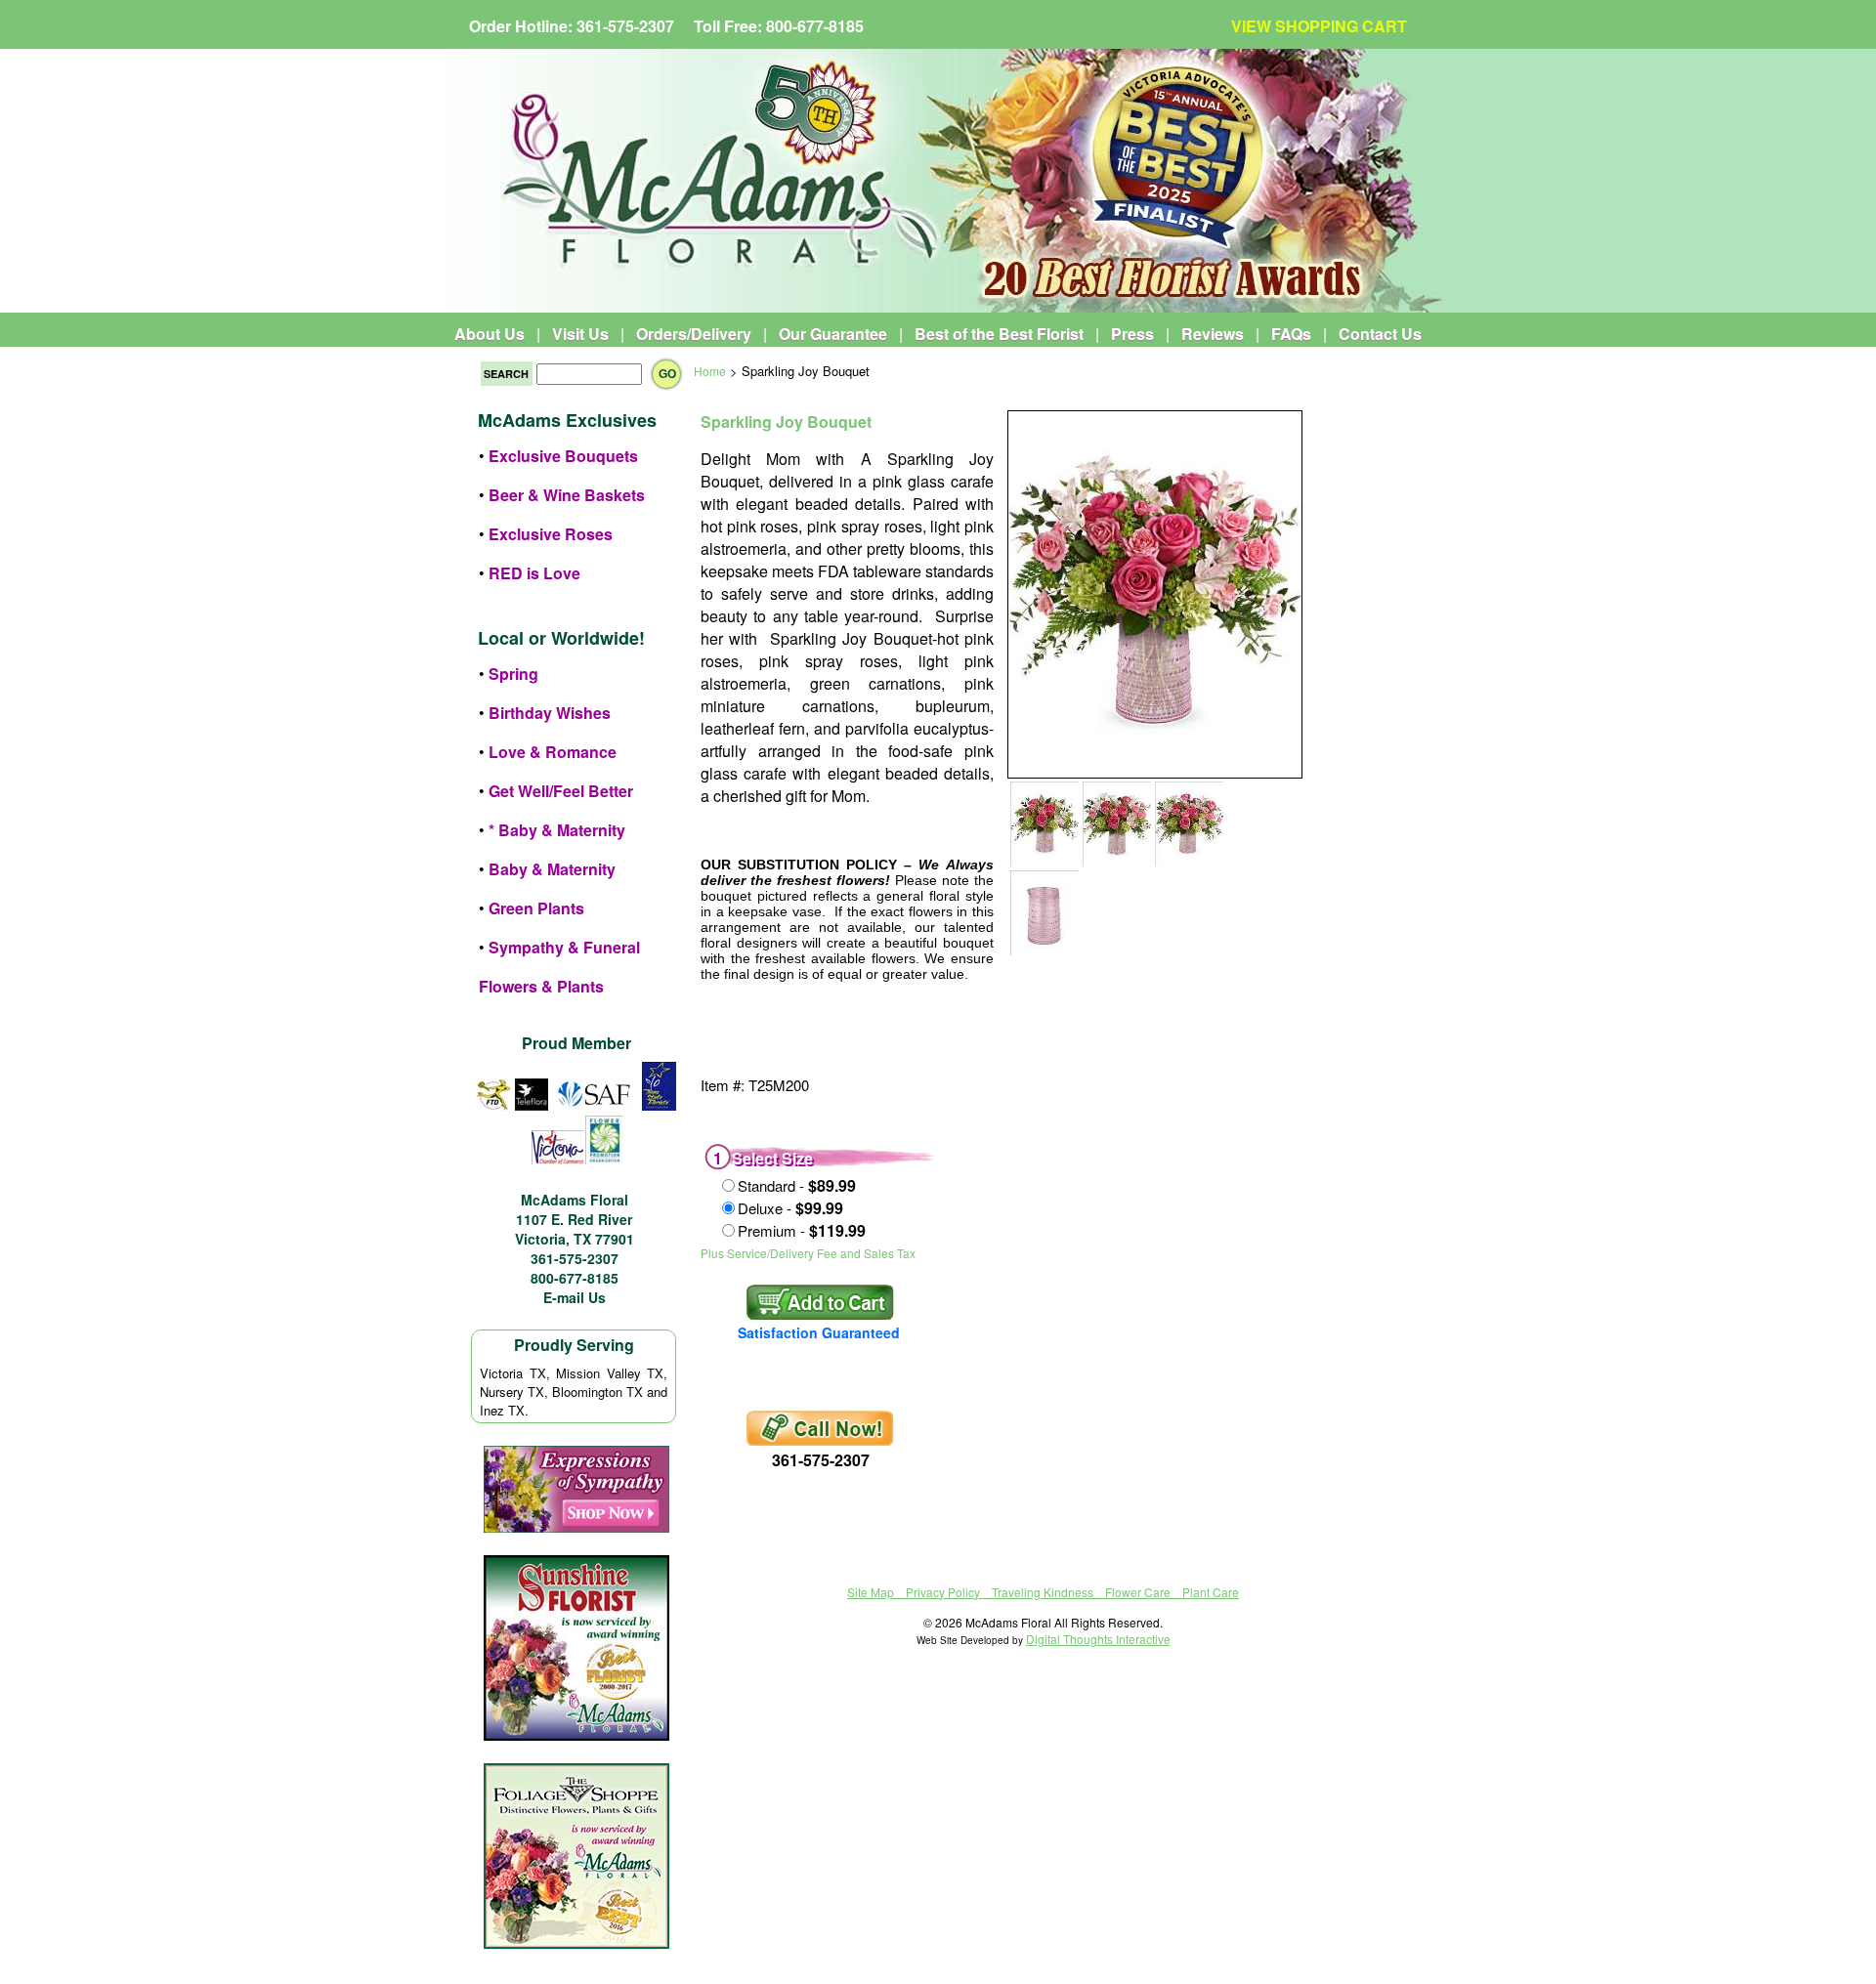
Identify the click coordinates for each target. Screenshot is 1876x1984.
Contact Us (1380, 334)
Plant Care (1211, 1592)
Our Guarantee (833, 334)
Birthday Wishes (550, 713)
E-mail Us (575, 1297)
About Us (490, 334)
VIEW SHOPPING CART (1319, 26)
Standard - (797, 1185)
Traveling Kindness (1043, 1592)
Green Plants (536, 908)
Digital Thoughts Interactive (1098, 1639)
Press (1132, 334)
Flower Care (1138, 1592)
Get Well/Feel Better (561, 791)
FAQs (1291, 334)
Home (710, 371)
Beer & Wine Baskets (567, 495)
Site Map (871, 1592)
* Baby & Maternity (557, 830)
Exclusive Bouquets (563, 456)
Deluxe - (790, 1208)
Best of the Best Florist (999, 334)
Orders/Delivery (694, 334)
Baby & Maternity (552, 869)
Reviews (1213, 334)
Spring (513, 674)
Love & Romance (553, 752)
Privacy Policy (943, 1592)
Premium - (802, 1230)
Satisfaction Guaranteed (819, 1332)
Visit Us (580, 334)
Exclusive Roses (551, 534)
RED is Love (534, 573)
